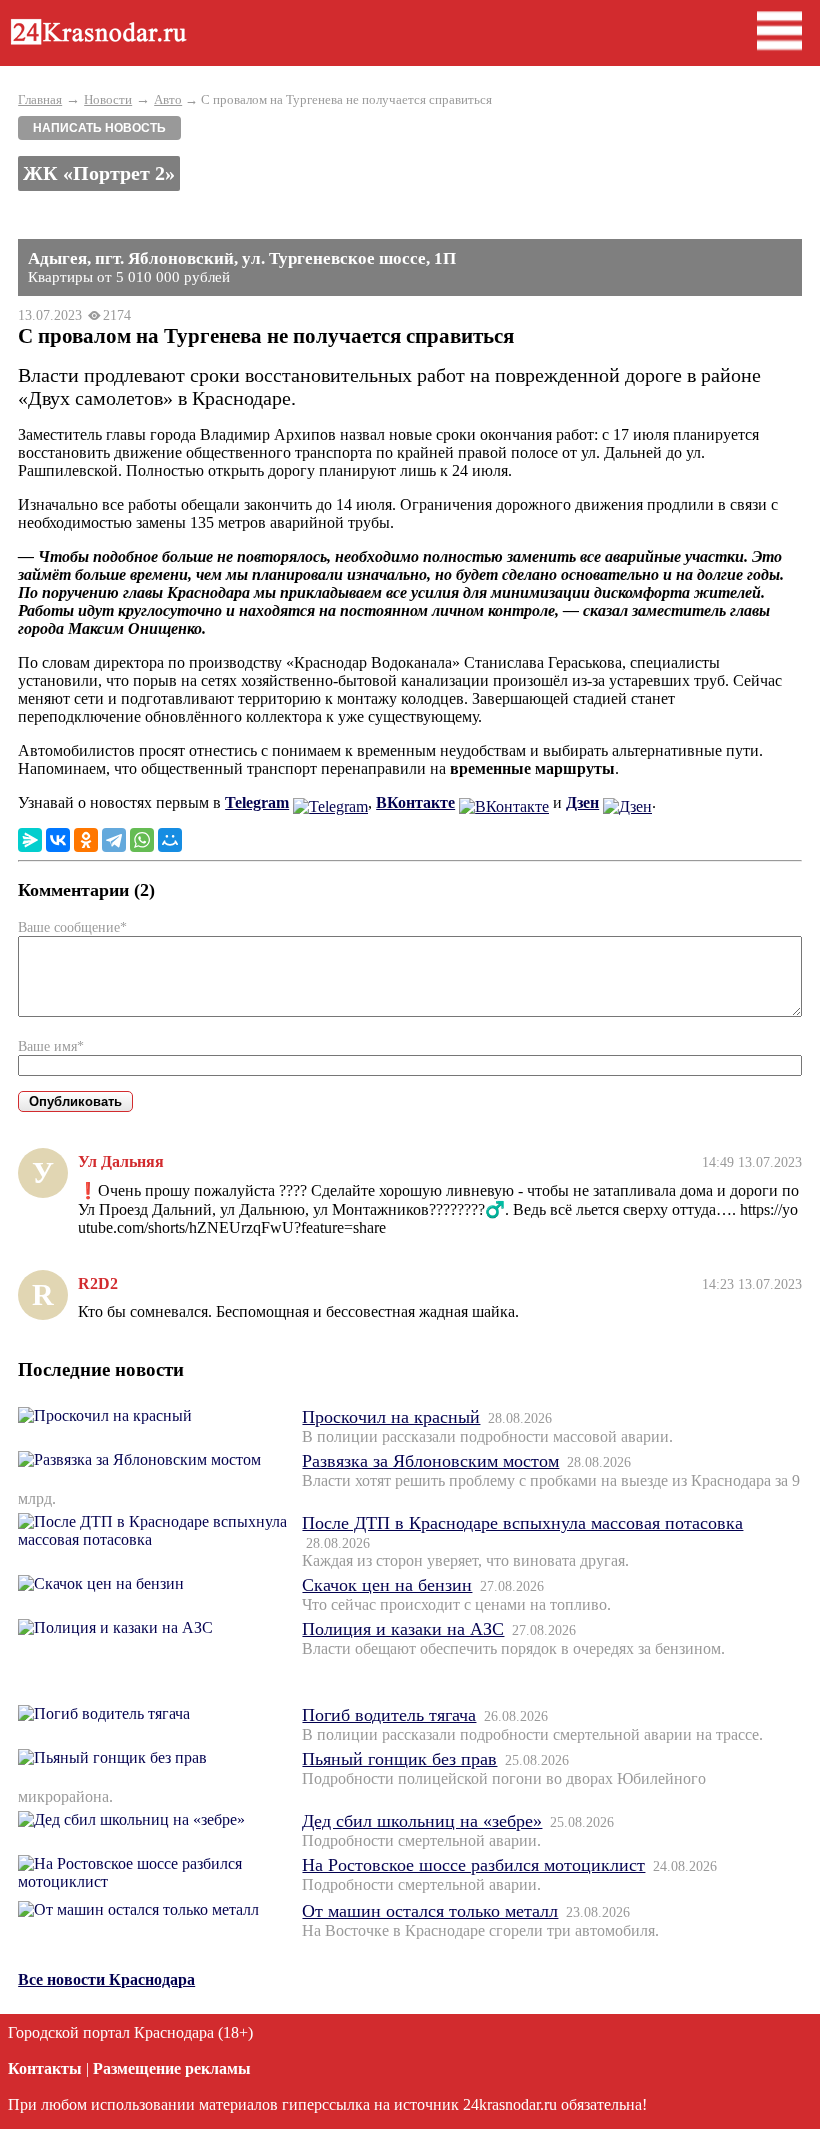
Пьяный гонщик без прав (399, 1759)
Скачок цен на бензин (387, 1585)
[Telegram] (114, 840)
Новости (108, 99)
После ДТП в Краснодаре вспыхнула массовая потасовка (522, 1523)
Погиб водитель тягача (389, 1715)
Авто (168, 99)
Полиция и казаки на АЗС (403, 1629)
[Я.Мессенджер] (30, 840)
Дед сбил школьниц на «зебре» (422, 1821)
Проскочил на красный (391, 1417)
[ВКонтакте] (58, 840)
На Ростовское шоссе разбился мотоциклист (473, 1865)
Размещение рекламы (172, 2068)
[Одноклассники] (86, 840)
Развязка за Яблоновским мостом (430, 1461)
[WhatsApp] (142, 840)
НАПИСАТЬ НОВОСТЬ (99, 128)
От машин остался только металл (430, 1911)
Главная (40, 99)
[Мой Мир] (170, 840)
